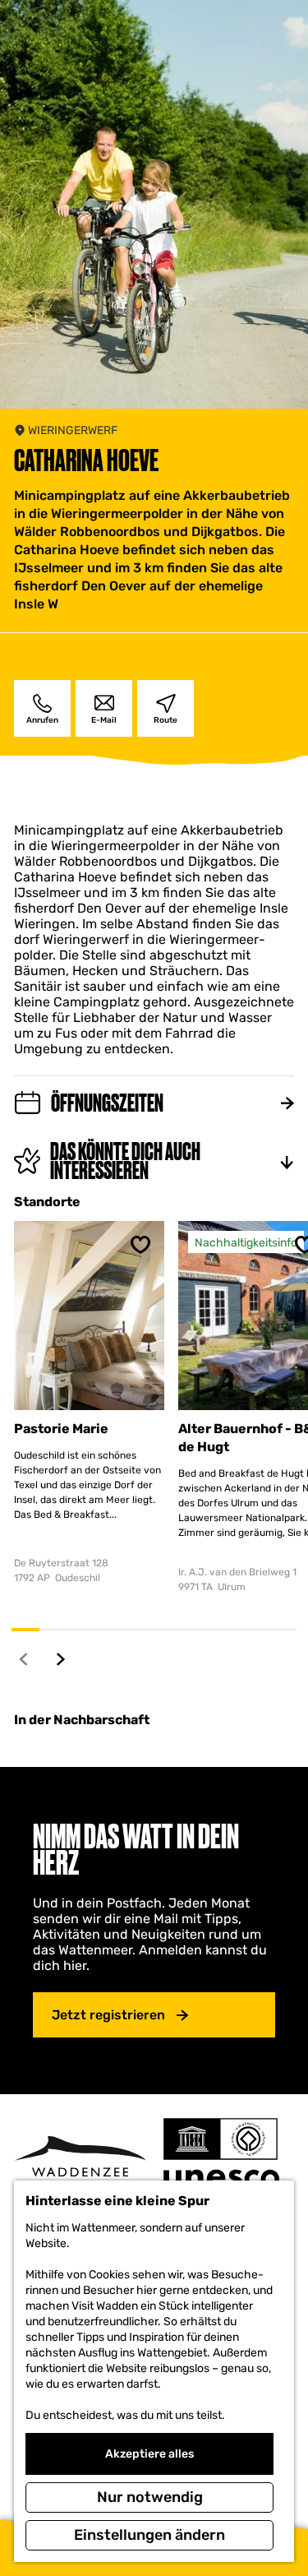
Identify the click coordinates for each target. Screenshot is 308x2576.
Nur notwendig (150, 2497)
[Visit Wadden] (80, 2161)
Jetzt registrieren (108, 2015)
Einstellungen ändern (149, 2535)
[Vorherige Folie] (24, 1659)
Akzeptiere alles (149, 2454)
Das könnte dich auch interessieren (125, 1161)
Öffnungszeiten (107, 1103)
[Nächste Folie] (61, 1659)
